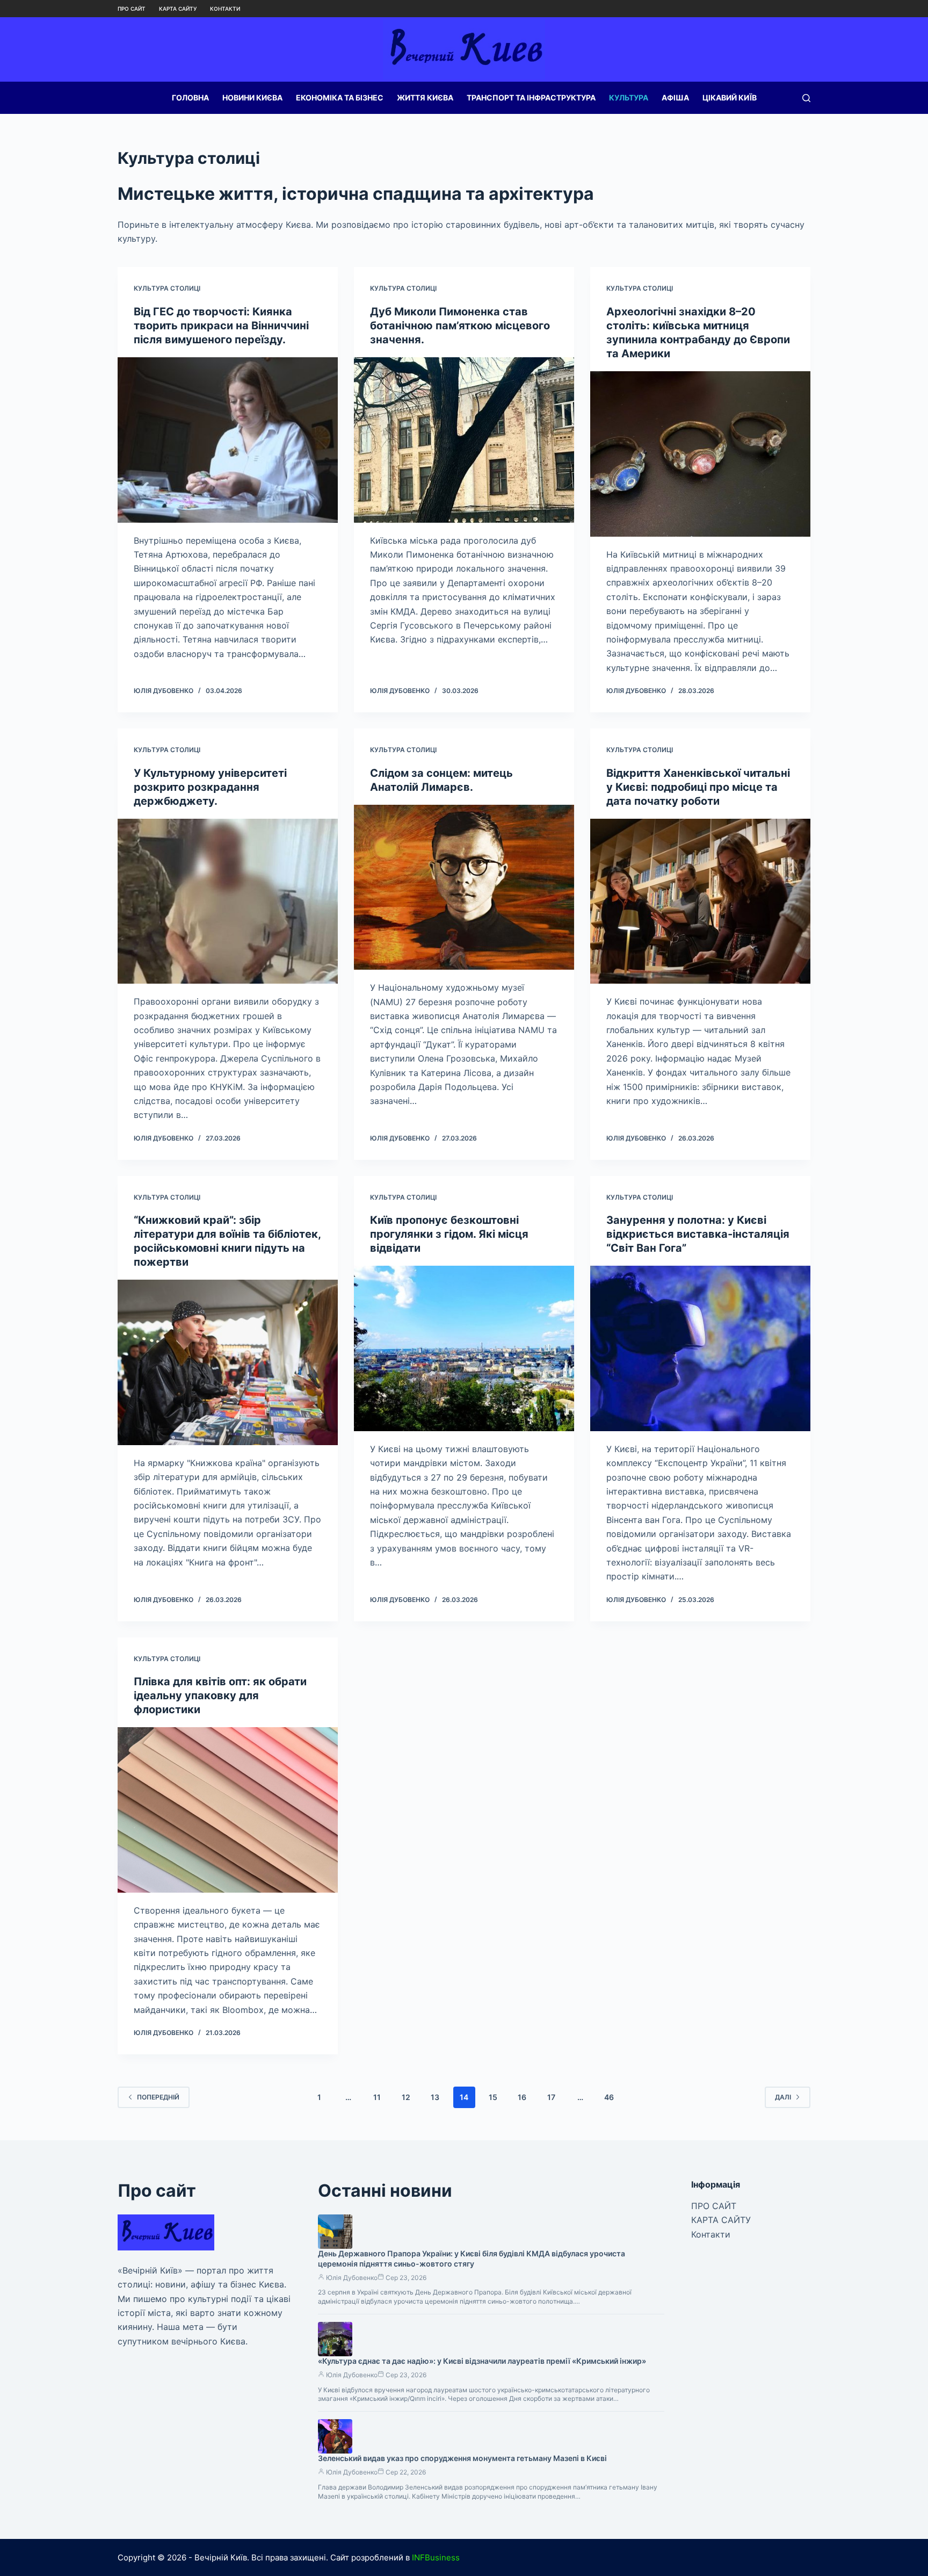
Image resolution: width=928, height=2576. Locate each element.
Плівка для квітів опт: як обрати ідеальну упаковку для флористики (220, 1695)
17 (551, 2097)
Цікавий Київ (730, 98)
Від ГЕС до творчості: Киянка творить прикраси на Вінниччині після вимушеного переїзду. (221, 326)
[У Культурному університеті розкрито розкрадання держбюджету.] (228, 901)
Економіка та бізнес (340, 98)
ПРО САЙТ (132, 9)
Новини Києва (252, 98)
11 (377, 2097)
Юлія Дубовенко (352, 2278)
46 (609, 2097)
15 (493, 2097)
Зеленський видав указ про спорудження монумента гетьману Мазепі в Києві (462, 2458)
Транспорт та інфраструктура (531, 98)
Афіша (675, 98)
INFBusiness (436, 2557)
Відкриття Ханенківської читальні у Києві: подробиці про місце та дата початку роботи (698, 787)
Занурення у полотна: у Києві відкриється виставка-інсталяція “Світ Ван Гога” (698, 1234)
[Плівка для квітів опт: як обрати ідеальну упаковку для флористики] (228, 1810)
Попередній (158, 2097)
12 (406, 2097)
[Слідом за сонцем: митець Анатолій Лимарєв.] (464, 887)
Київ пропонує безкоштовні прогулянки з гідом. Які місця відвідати (449, 1234)
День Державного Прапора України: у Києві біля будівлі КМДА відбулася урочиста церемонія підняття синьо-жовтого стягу (472, 2258)
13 (435, 2097)
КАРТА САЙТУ (178, 9)
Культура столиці (167, 288)
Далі (783, 2097)
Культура (629, 98)
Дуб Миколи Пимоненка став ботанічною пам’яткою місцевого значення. (460, 326)
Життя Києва (425, 98)
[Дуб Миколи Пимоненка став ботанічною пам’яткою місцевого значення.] (464, 440)
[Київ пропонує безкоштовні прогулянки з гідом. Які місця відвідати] (464, 1348)
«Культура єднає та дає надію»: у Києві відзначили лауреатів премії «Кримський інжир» (482, 2361)
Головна (190, 98)
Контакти (225, 9)
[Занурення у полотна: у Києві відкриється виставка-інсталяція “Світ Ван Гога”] (700, 1348)
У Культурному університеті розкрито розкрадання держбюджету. (210, 787)
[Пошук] (806, 98)
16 (522, 2097)
